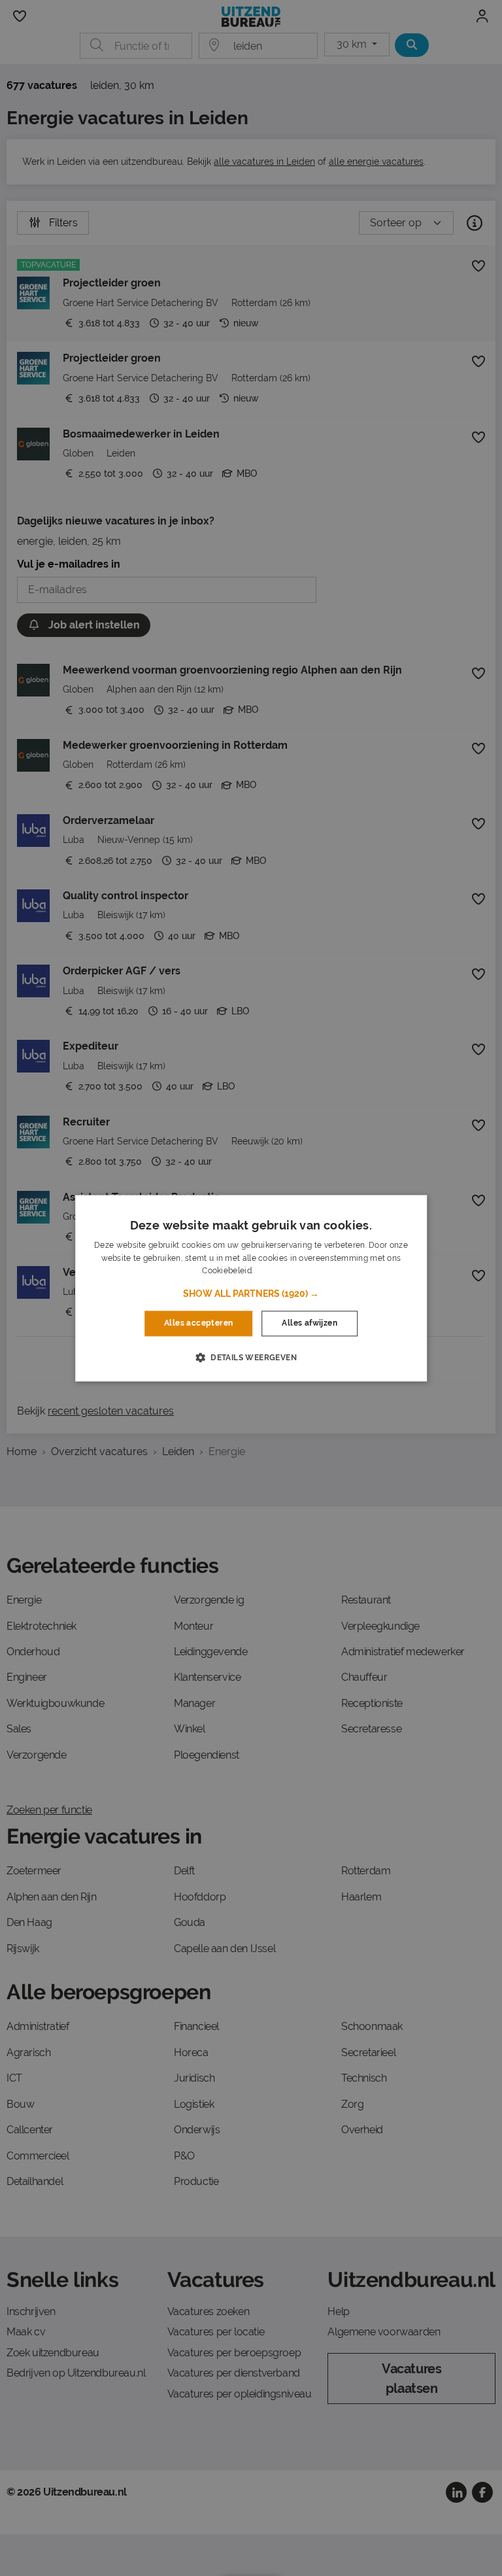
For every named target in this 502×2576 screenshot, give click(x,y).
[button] (251, 1294)
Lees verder (277, 1271)
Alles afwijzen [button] (310, 1324)
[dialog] (251, 1288)
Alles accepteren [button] (198, 1324)
